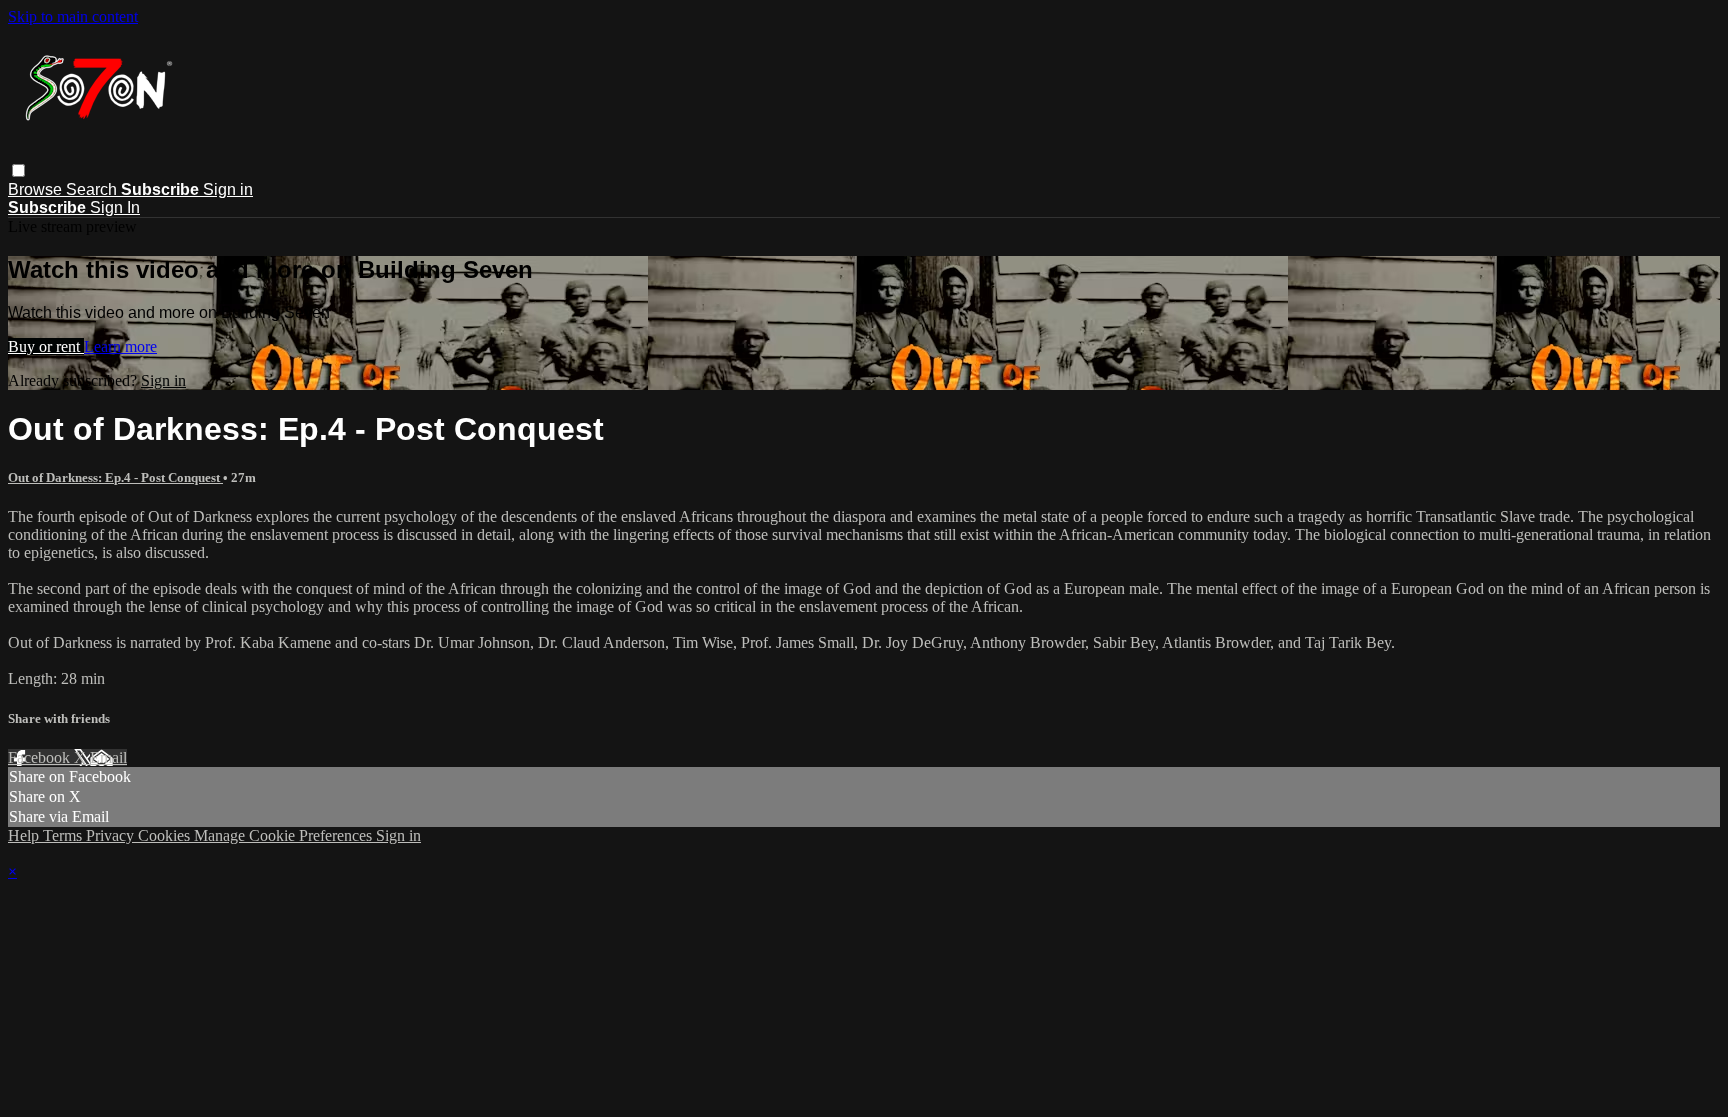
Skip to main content (73, 16)
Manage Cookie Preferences (285, 835)
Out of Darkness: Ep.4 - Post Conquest (115, 477)
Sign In (115, 207)
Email (108, 757)
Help (25, 835)
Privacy (112, 835)
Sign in (228, 189)
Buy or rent (46, 346)
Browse (37, 189)
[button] (18, 170)
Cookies (166, 835)
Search (93, 189)
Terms (64, 835)
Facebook (41, 757)
